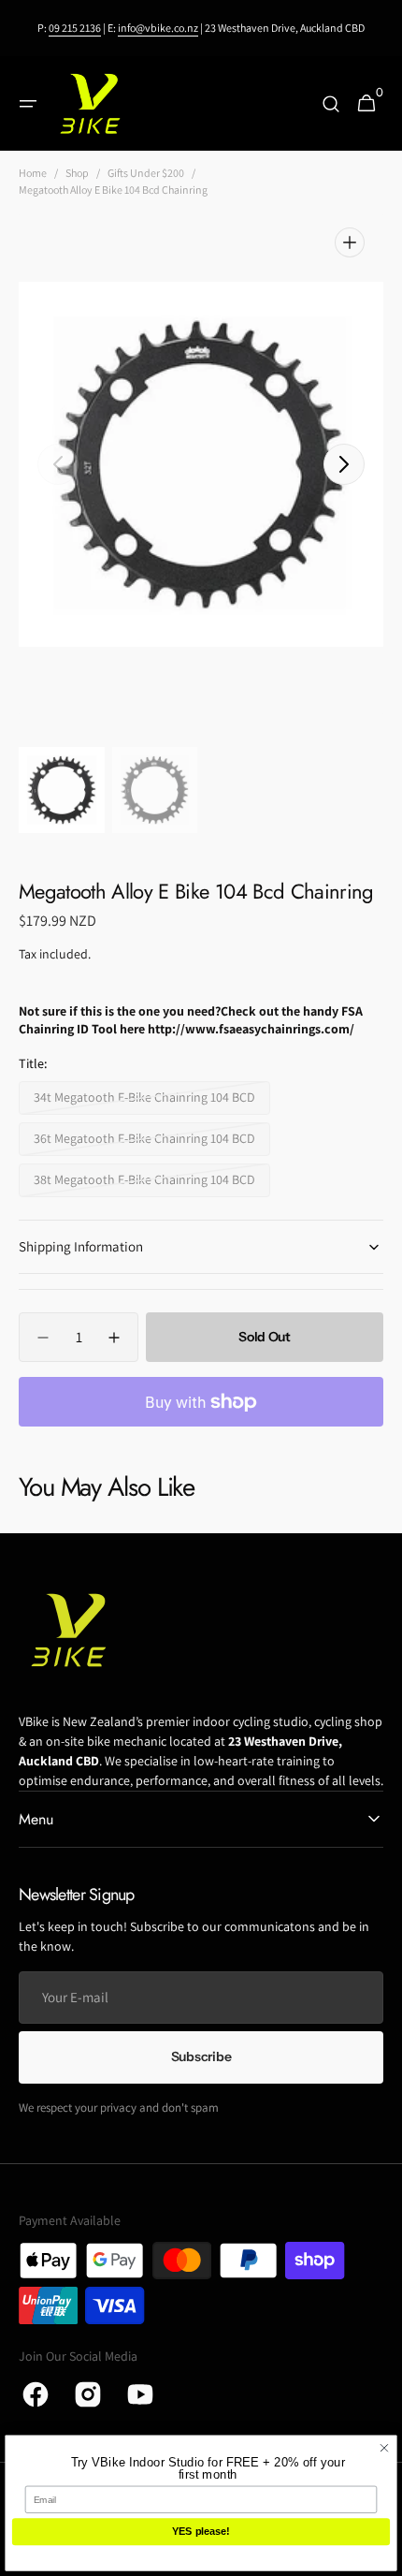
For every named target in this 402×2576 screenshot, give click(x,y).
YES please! (201, 2532)
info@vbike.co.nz (158, 28)
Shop (77, 173)
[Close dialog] (385, 2448)
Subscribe (201, 2056)
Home (33, 173)
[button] (28, 104)
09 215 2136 (75, 28)
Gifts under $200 (146, 173)
